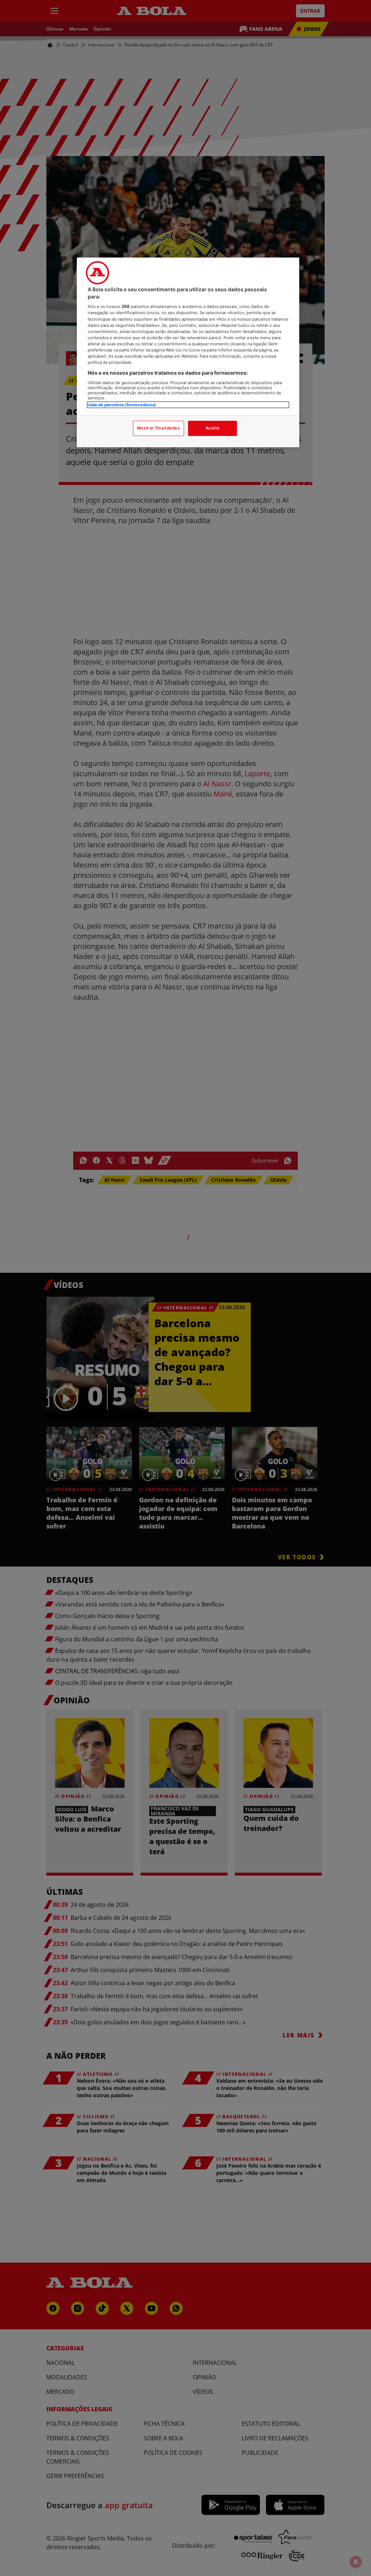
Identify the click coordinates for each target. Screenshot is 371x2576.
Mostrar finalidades (159, 428)
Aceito (212, 428)
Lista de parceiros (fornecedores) (122, 405)
